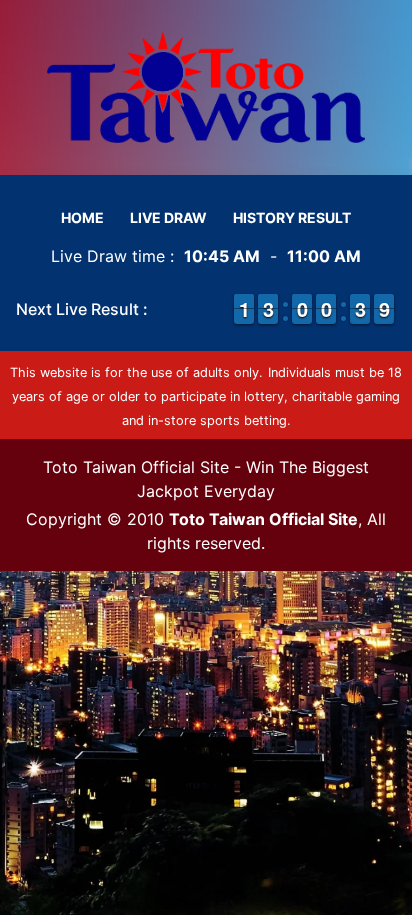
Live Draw (168, 217)
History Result (292, 217)
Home (82, 217)
